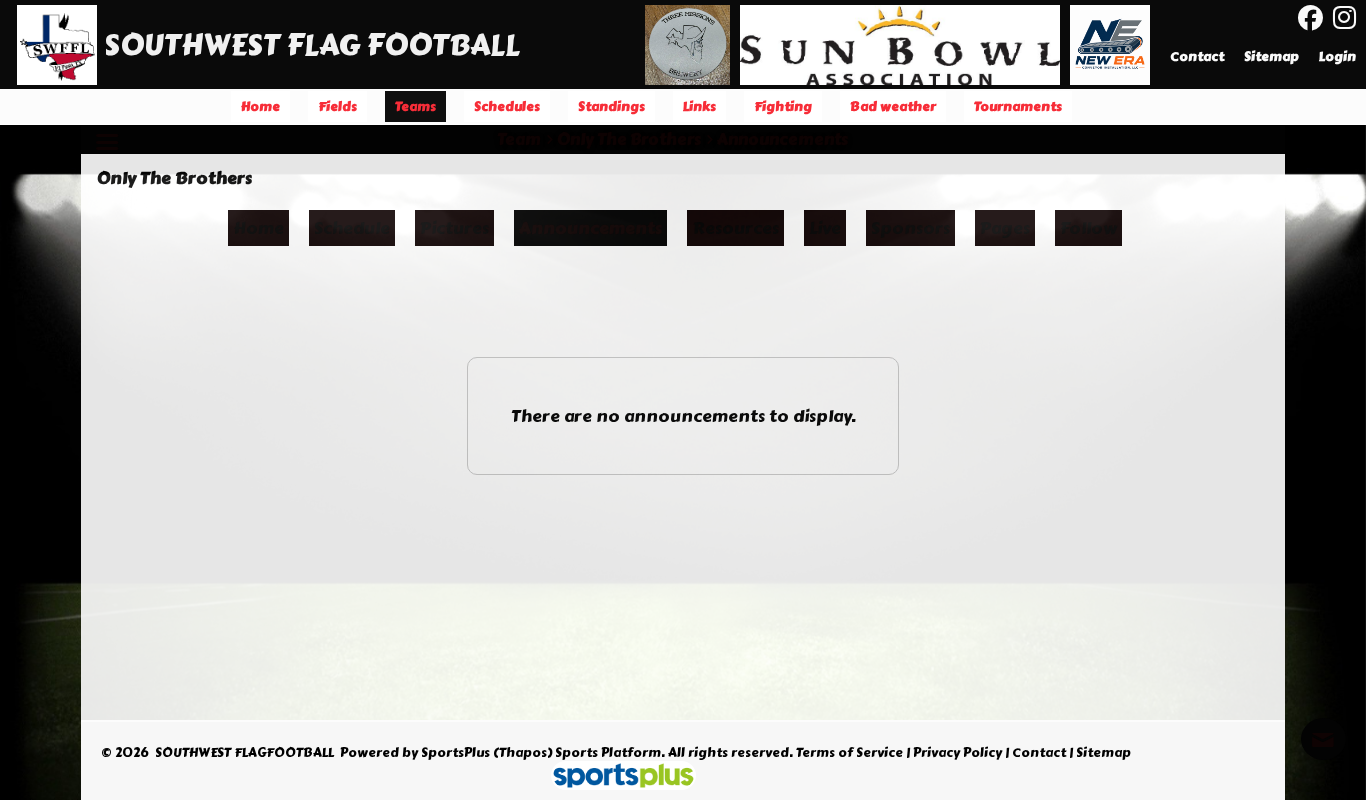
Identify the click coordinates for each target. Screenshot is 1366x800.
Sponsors (910, 228)
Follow (1088, 228)
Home (258, 228)
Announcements (590, 228)
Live (825, 228)
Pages (1005, 228)
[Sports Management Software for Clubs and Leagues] (615, 778)
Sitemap (1103, 753)
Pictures (454, 228)
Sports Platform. (610, 753)
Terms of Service (849, 753)
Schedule (352, 228)
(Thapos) (522, 753)
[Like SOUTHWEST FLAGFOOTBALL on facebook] (1310, 18)
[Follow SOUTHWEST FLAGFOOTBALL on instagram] (1349, 18)
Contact (1039, 753)
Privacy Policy (957, 753)
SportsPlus (455, 753)
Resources (735, 228)
